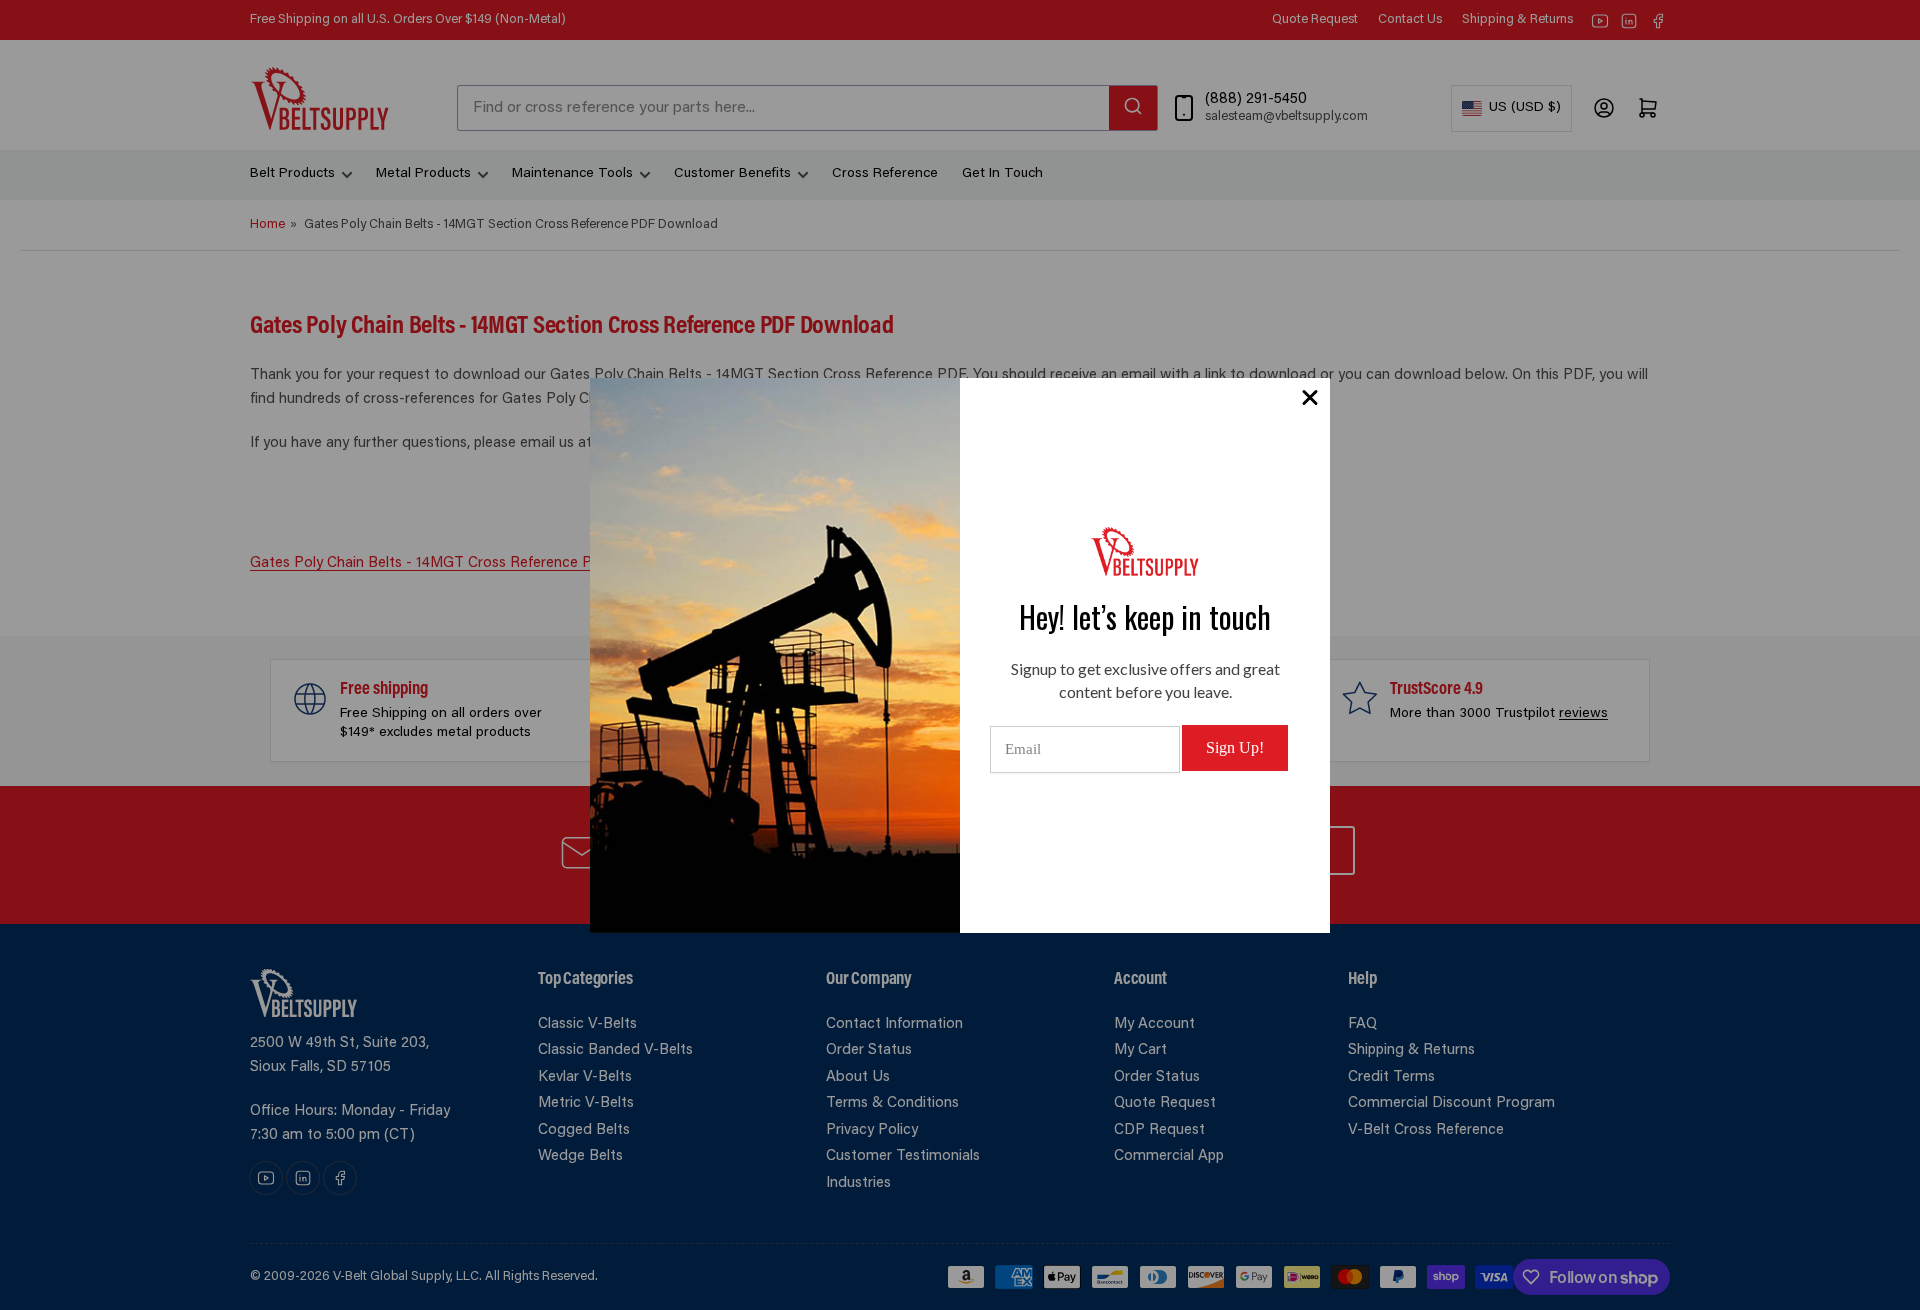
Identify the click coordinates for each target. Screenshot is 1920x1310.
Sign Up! (1235, 747)
